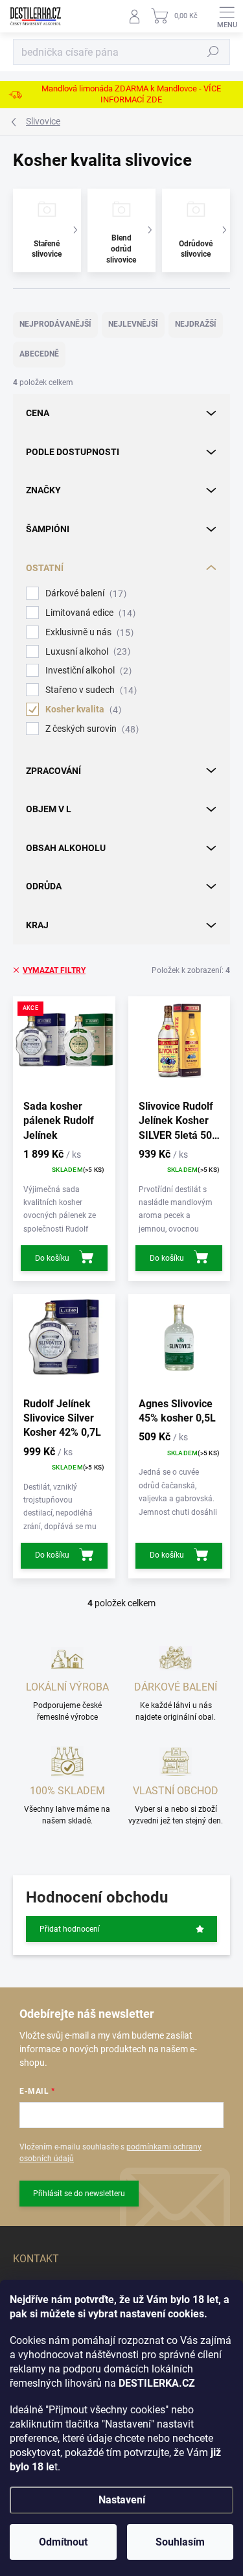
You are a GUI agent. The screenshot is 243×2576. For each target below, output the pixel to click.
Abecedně (39, 354)
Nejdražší (196, 324)
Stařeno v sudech (89, 690)
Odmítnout (63, 2542)
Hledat (213, 52)
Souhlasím (180, 2542)
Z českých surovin (90, 729)
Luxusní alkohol (86, 652)
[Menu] (227, 16)
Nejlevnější (133, 324)
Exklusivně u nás (88, 632)
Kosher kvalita (82, 709)
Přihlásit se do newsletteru (79, 2194)
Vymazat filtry (54, 970)
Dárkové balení (84, 593)
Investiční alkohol (87, 671)
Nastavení (122, 2500)
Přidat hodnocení (70, 1929)
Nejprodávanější (55, 324)
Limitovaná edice (89, 613)
